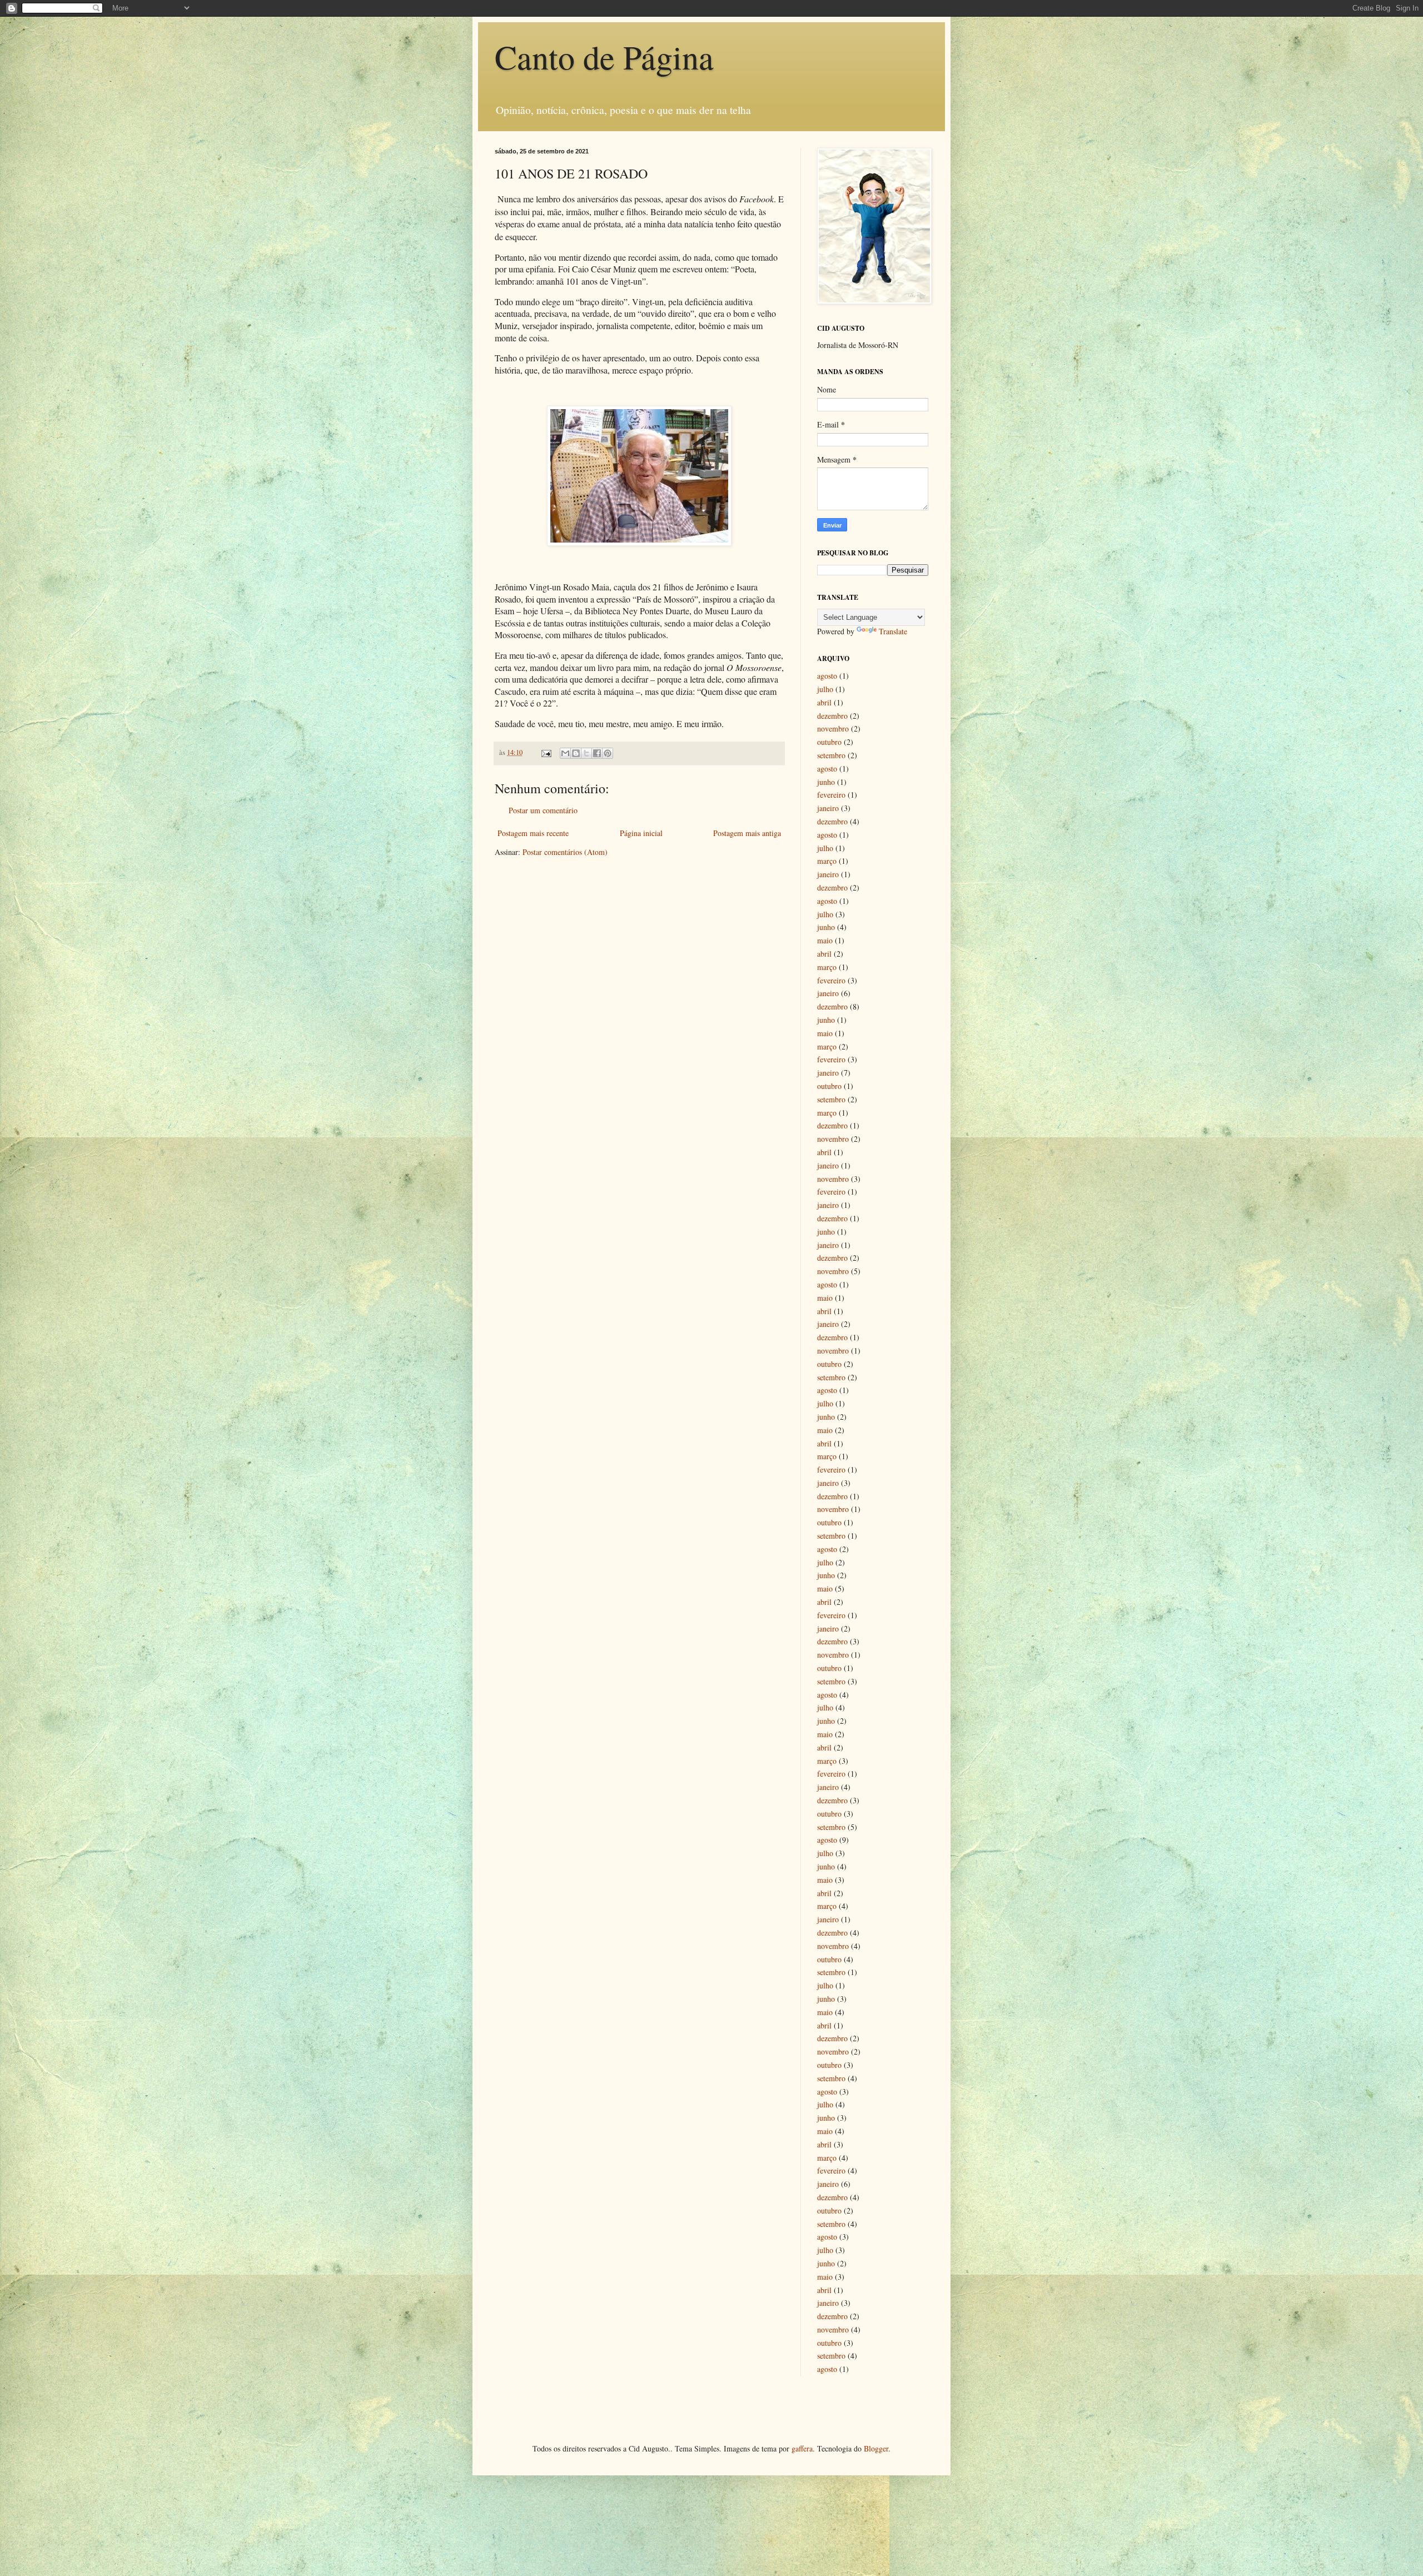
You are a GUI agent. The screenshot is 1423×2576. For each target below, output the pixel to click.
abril (824, 702)
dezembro (832, 716)
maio (825, 940)
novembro (833, 728)
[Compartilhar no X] (586, 753)
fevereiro (831, 795)
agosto (827, 676)
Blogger (876, 2448)
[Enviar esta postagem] (546, 752)
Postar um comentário (543, 810)
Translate (893, 631)
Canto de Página (604, 57)
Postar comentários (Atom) (565, 852)
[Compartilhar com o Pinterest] (608, 753)
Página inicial (641, 833)
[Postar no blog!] (576, 753)
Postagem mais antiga (747, 833)
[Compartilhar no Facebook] (597, 753)
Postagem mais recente (533, 833)
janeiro (828, 808)
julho (825, 689)
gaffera (802, 2448)
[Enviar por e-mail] (565, 753)
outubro (829, 742)
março (827, 861)
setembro (831, 755)
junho (826, 782)
